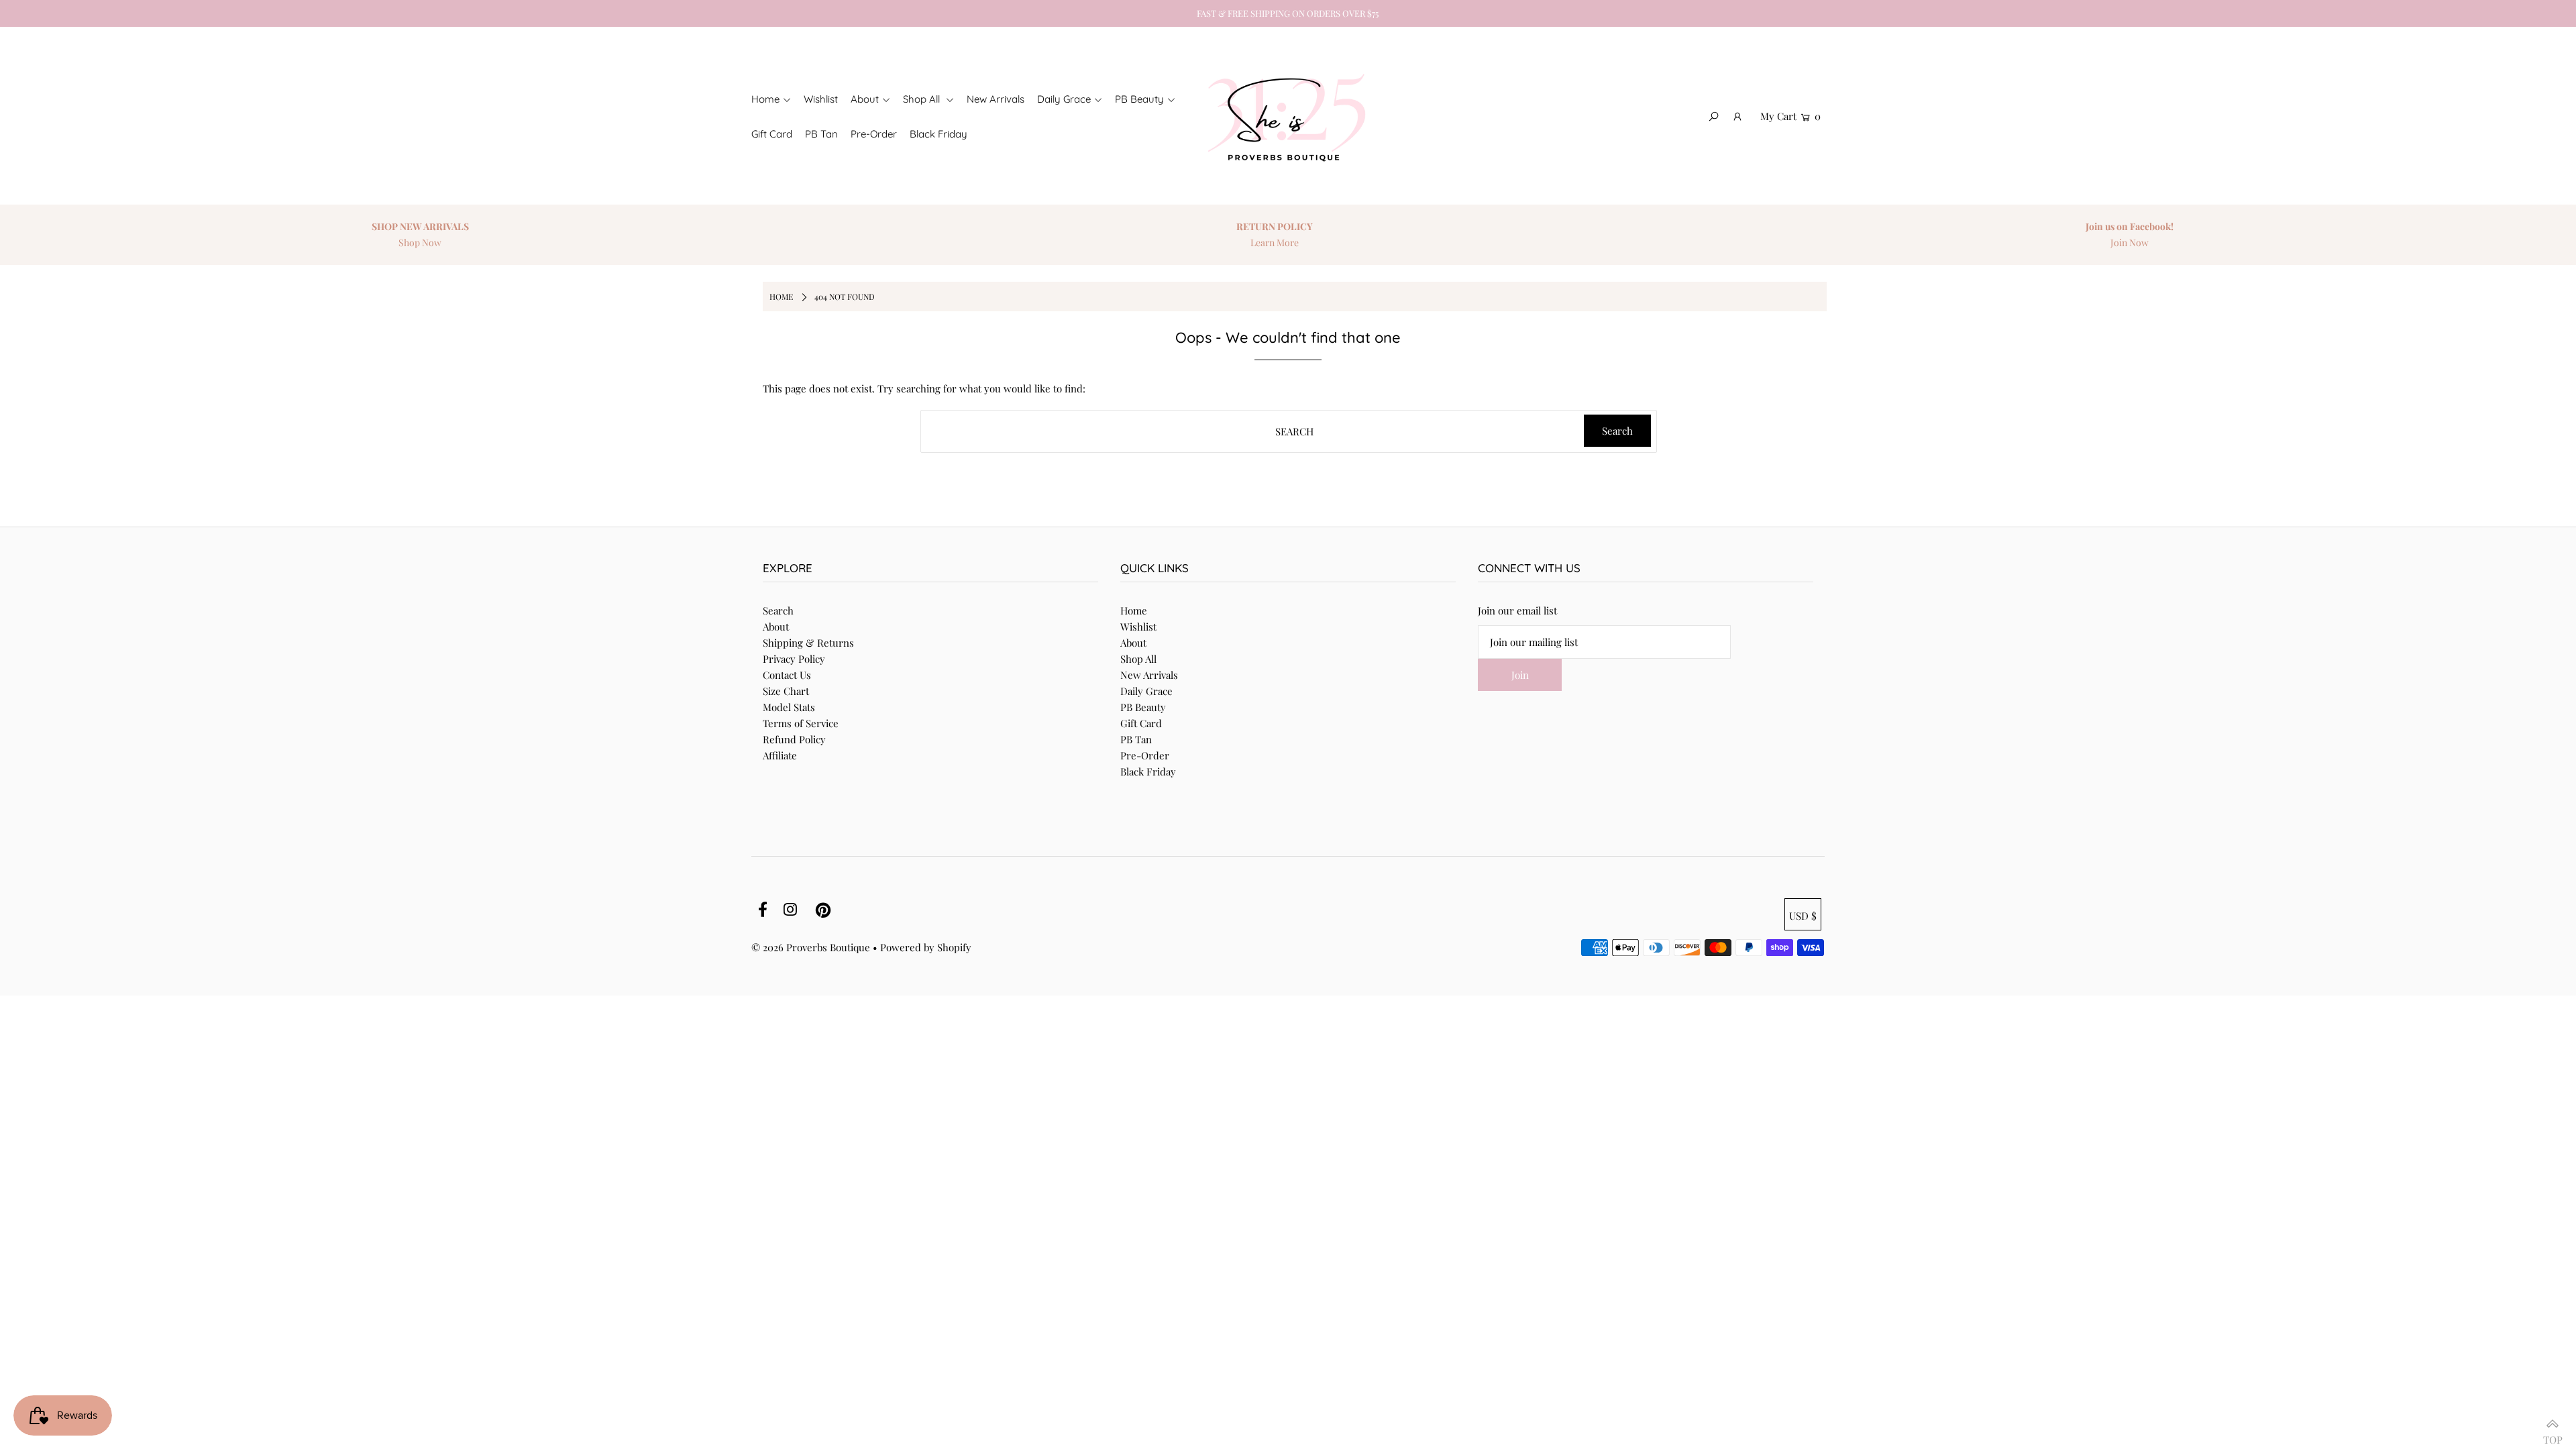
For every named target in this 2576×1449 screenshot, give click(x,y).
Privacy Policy (794, 659)
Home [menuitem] (765, 99)
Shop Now (420, 243)
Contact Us (787, 675)
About (776, 627)
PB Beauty (1143, 707)
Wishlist (1138, 627)
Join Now (2130, 243)
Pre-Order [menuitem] (874, 134)
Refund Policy (794, 739)
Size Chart (786, 691)
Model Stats (789, 707)
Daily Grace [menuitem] (1064, 99)
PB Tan (1136, 739)
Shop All (1138, 659)
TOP (2553, 1434)
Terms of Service (801, 723)
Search (778, 610)
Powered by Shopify (926, 947)
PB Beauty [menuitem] (1139, 99)
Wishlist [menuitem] (821, 99)
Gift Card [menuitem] (772, 134)
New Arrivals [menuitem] (996, 99)
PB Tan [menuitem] (821, 134)
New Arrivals (1149, 675)
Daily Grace (1146, 691)
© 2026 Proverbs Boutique (811, 947)
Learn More (1275, 243)
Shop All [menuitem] (923, 99)
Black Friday (1148, 771)
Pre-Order (1145, 755)
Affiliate (780, 755)
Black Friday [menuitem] (938, 134)
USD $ (1803, 916)
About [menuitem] (865, 99)
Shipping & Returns (808, 643)
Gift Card (1141, 723)
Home (1134, 610)
